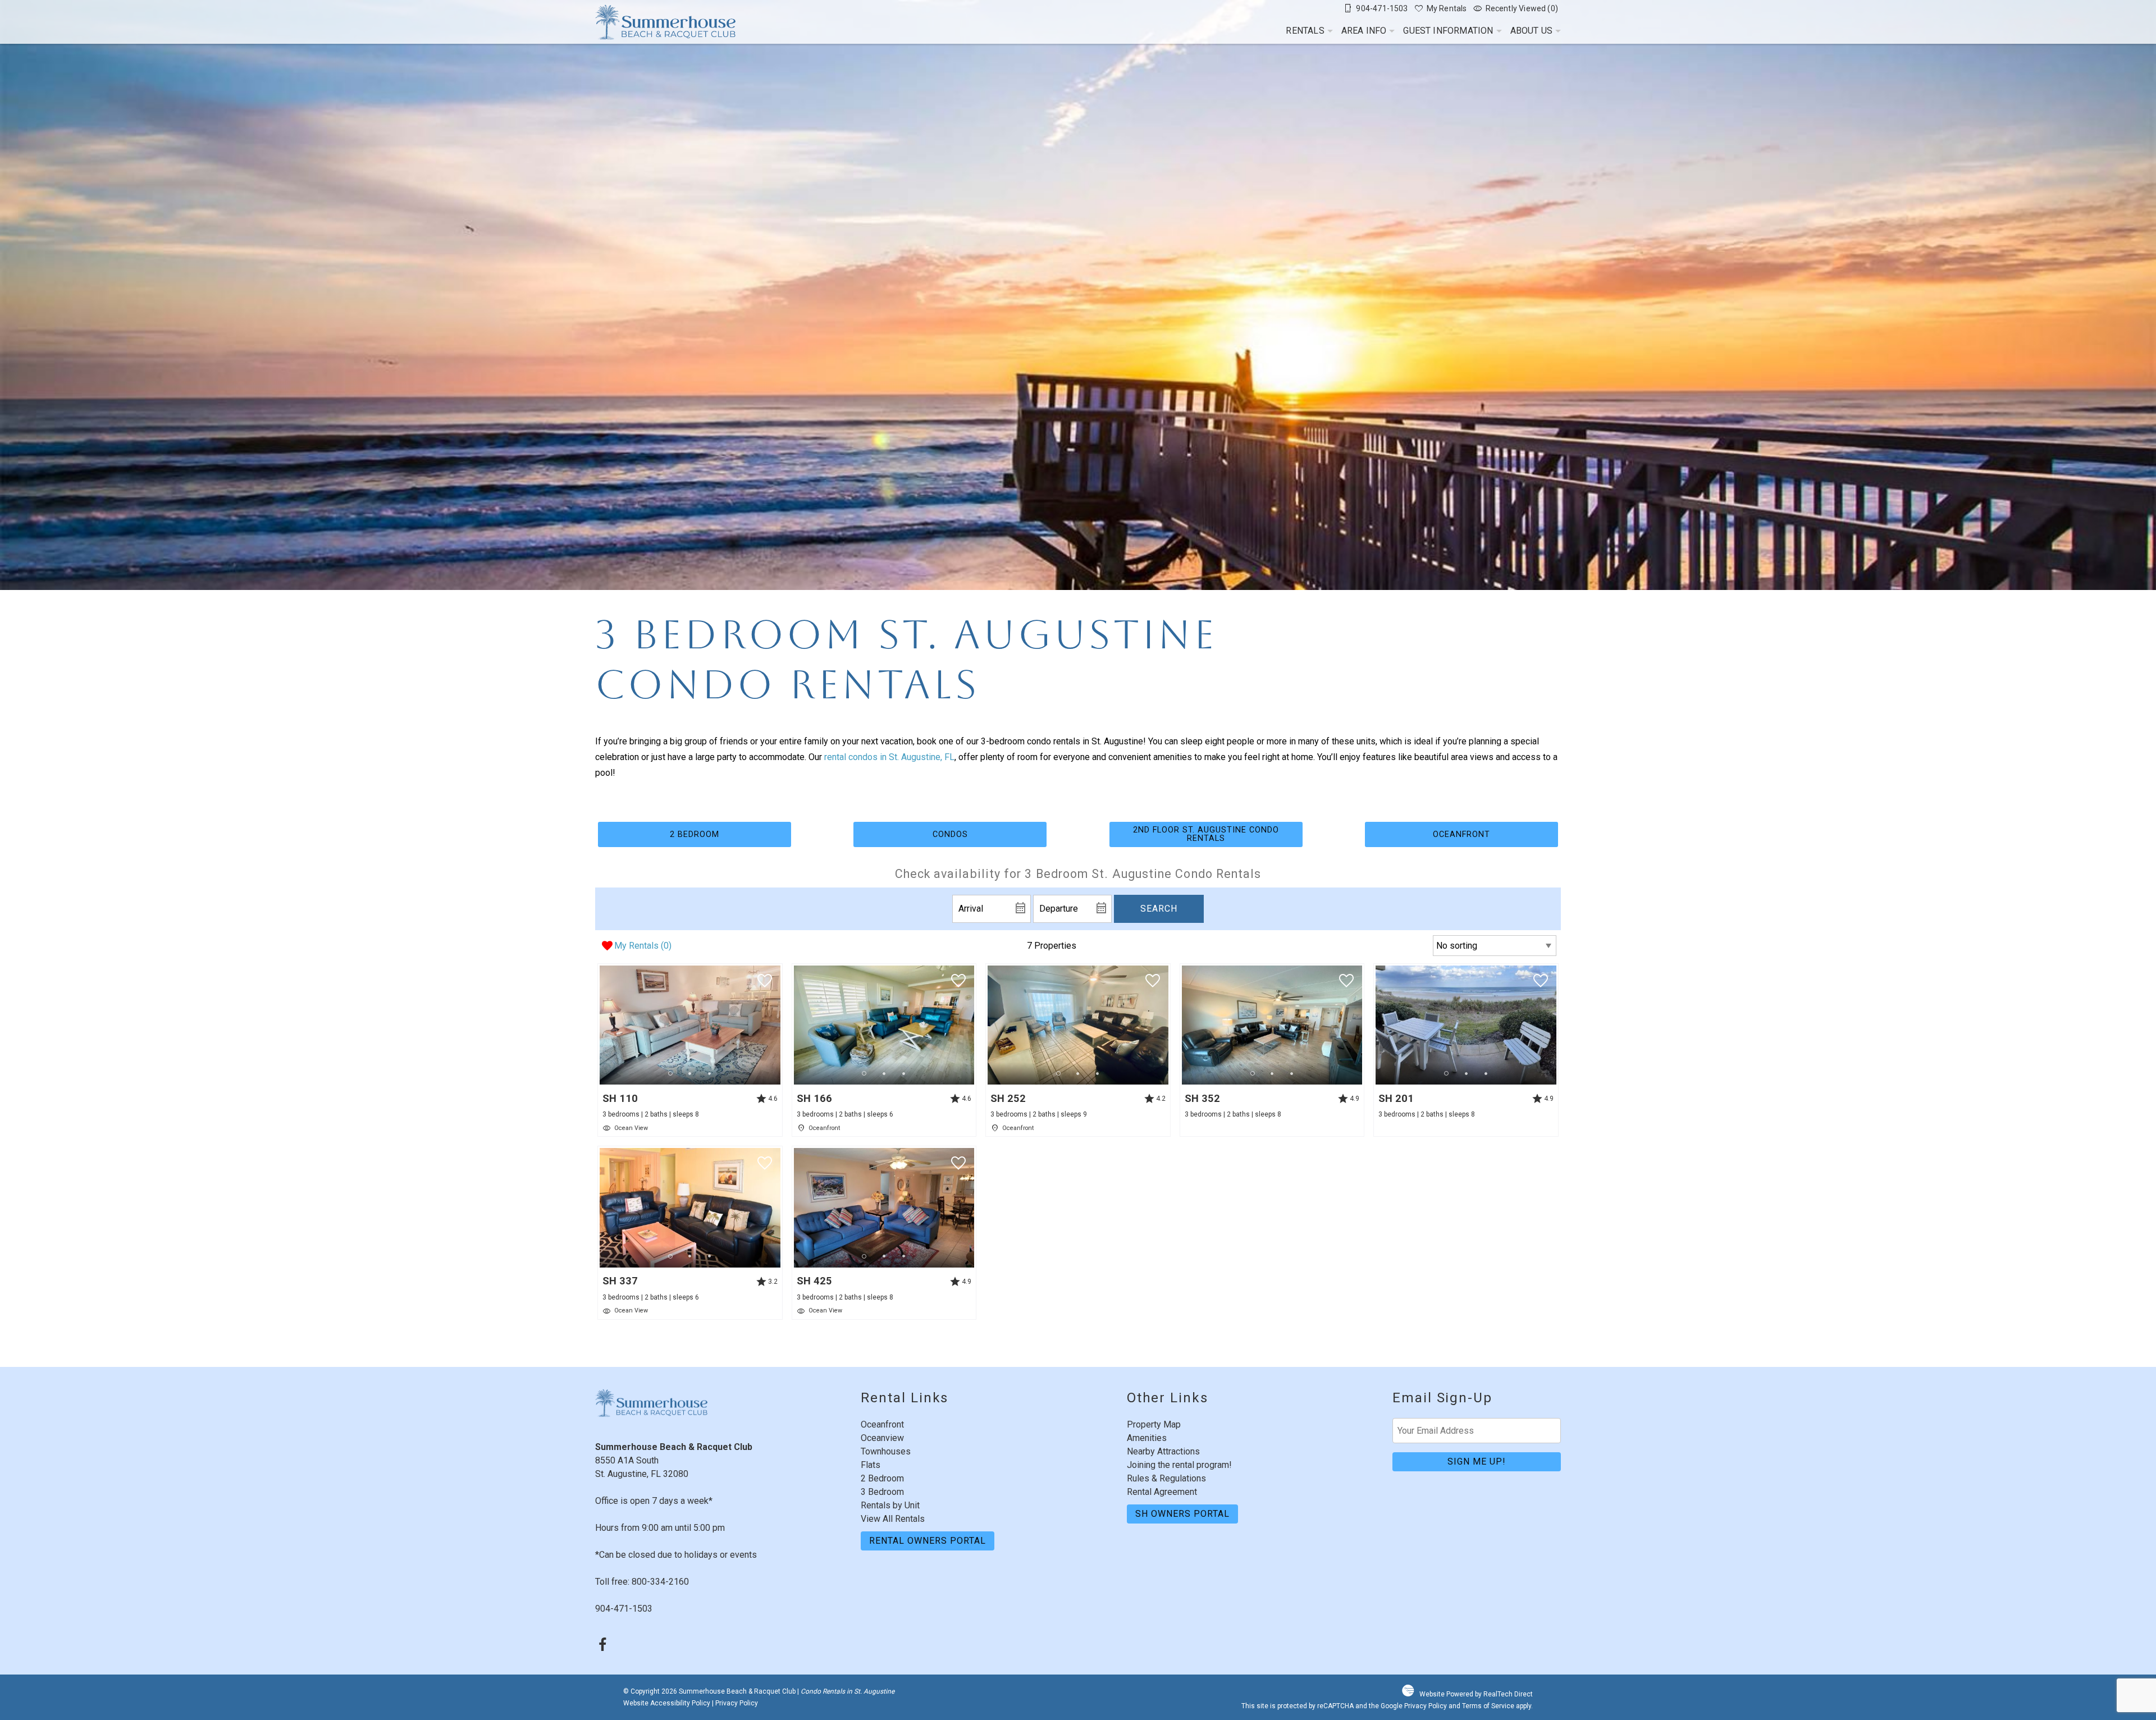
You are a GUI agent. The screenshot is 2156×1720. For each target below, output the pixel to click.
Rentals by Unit (890, 1505)
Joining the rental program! (1179, 1465)
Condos (950, 834)
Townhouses (886, 1451)
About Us (1531, 31)
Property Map (1154, 1424)
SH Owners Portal (1182, 1514)
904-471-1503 (624, 1609)
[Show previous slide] (603, 1024)
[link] (690, 1050)
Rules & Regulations (1166, 1478)
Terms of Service (1488, 1706)
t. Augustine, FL (924, 757)
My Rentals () (643, 946)
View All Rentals (893, 1519)
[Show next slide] (776, 1024)
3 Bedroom (882, 1492)
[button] (690, 1074)
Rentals (1305, 31)
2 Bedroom (695, 834)
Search (1159, 909)
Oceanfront (1461, 834)
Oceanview (882, 1438)
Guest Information (1448, 31)
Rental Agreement (1162, 1492)
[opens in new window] (602, 1646)
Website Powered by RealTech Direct (1476, 1694)
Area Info (1364, 31)
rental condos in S (859, 757)
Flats (871, 1465)
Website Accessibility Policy (667, 1703)
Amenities (1147, 1438)
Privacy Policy (737, 1703)
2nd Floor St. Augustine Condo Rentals (1206, 834)
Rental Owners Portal (928, 1541)
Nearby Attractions (1163, 1451)
